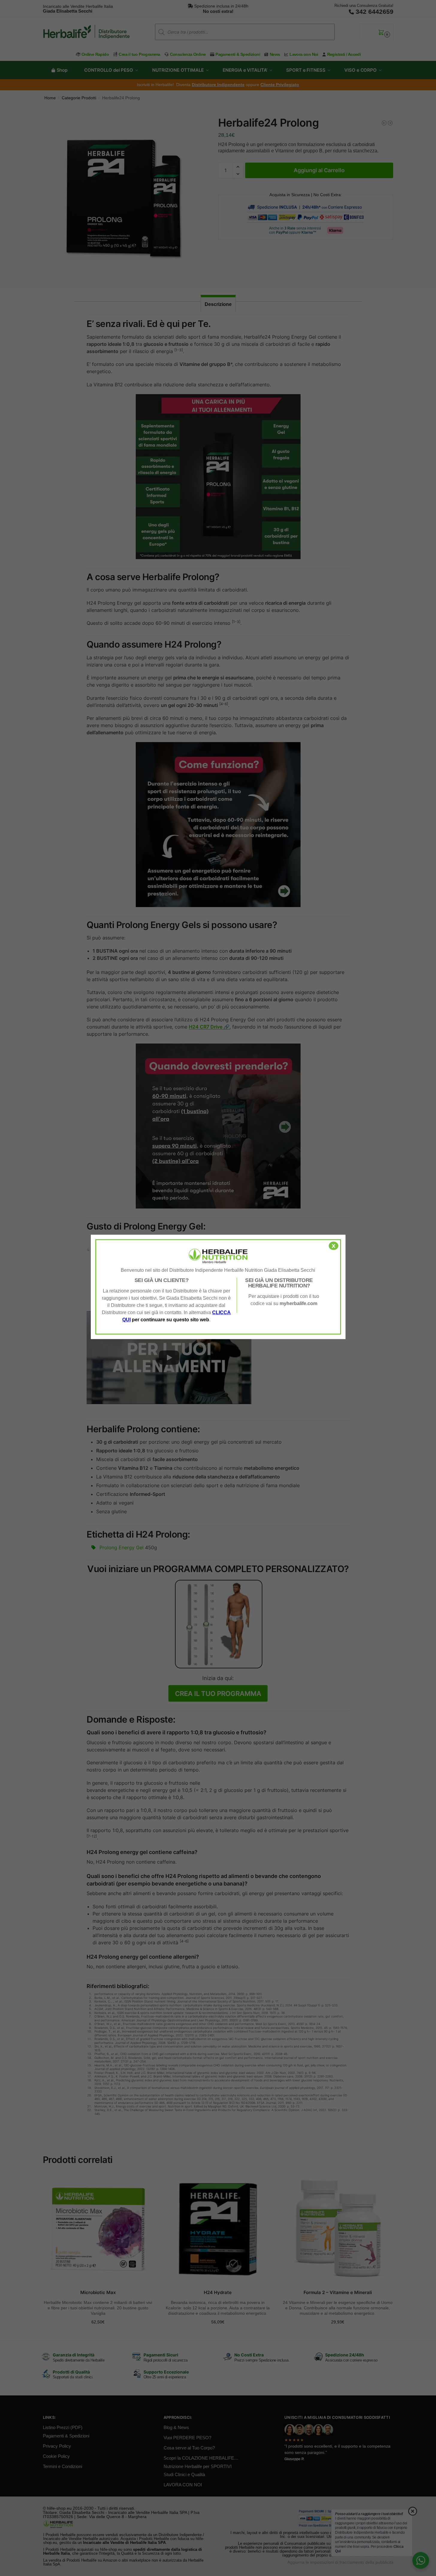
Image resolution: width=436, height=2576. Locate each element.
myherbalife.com (298, 1303)
